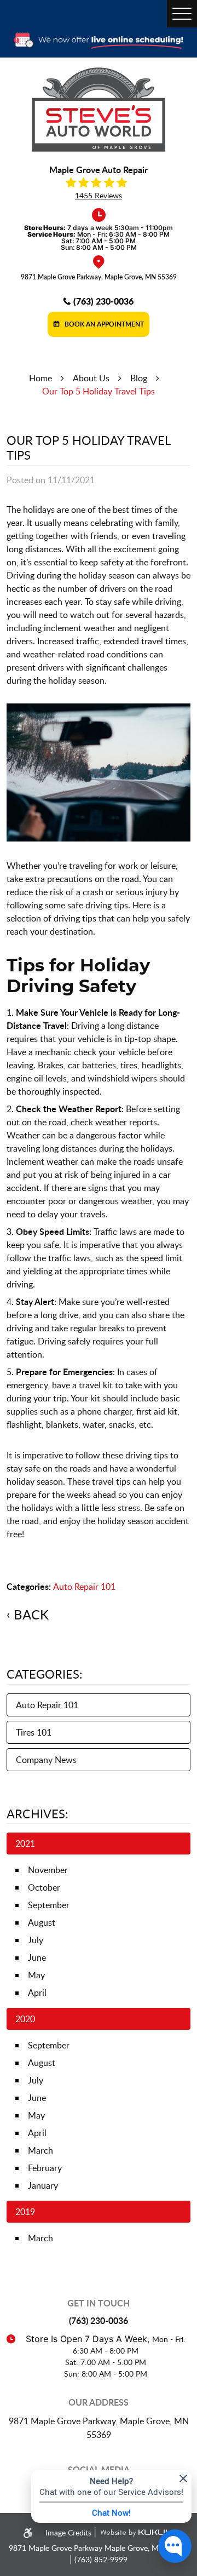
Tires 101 (34, 1732)
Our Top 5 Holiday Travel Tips (99, 391)
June (37, 1957)
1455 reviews (99, 196)
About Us (91, 378)
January (43, 2185)
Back (31, 1615)
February (45, 2168)
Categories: (45, 1674)
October (44, 1887)
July (36, 1940)
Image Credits (69, 2532)
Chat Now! (111, 2512)
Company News (46, 1760)
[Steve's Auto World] (99, 110)
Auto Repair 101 (84, 1587)
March (40, 2150)
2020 (25, 2019)
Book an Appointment (103, 324)
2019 (25, 2212)
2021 (25, 1844)
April (37, 1993)
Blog (139, 378)
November (48, 1870)
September (49, 1905)
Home (40, 378)
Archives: (37, 1813)
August (42, 1922)
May (36, 1975)
